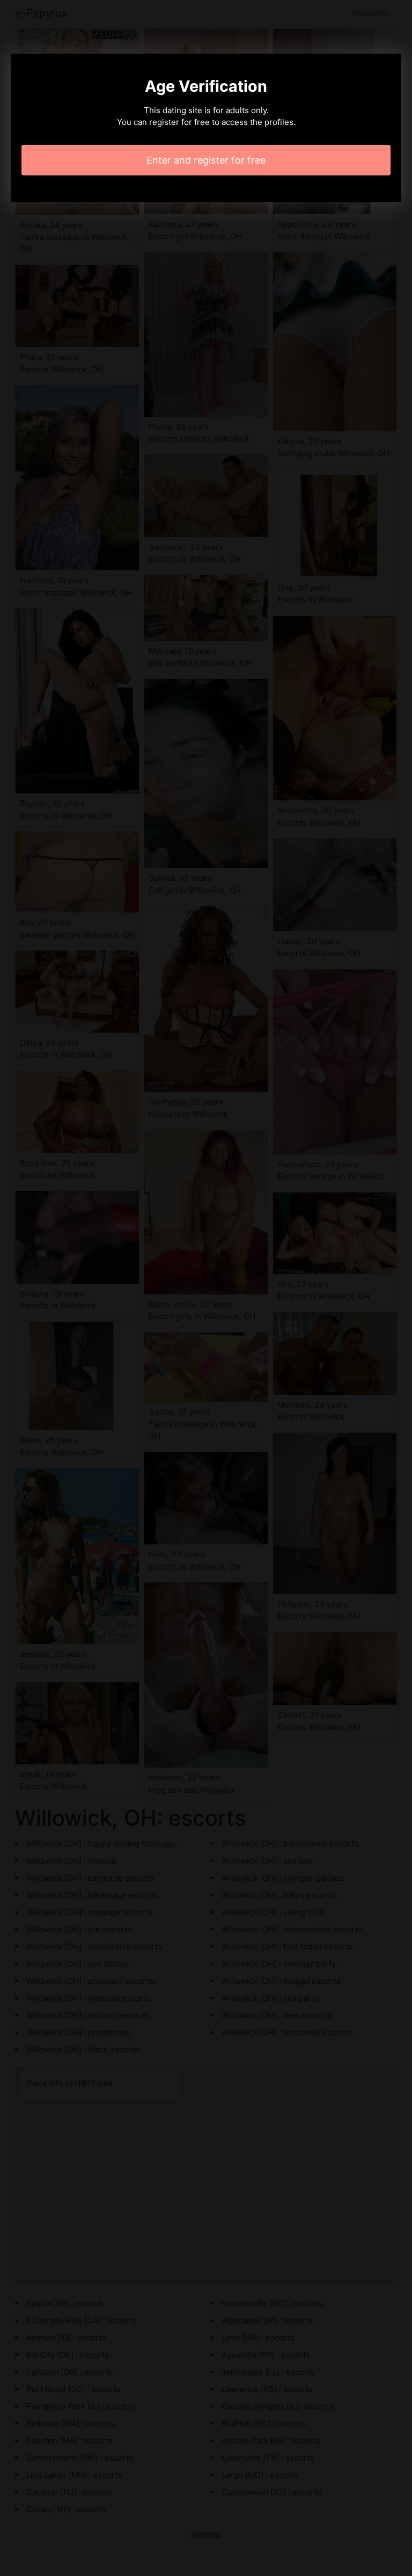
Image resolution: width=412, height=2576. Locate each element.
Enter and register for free (206, 160)
